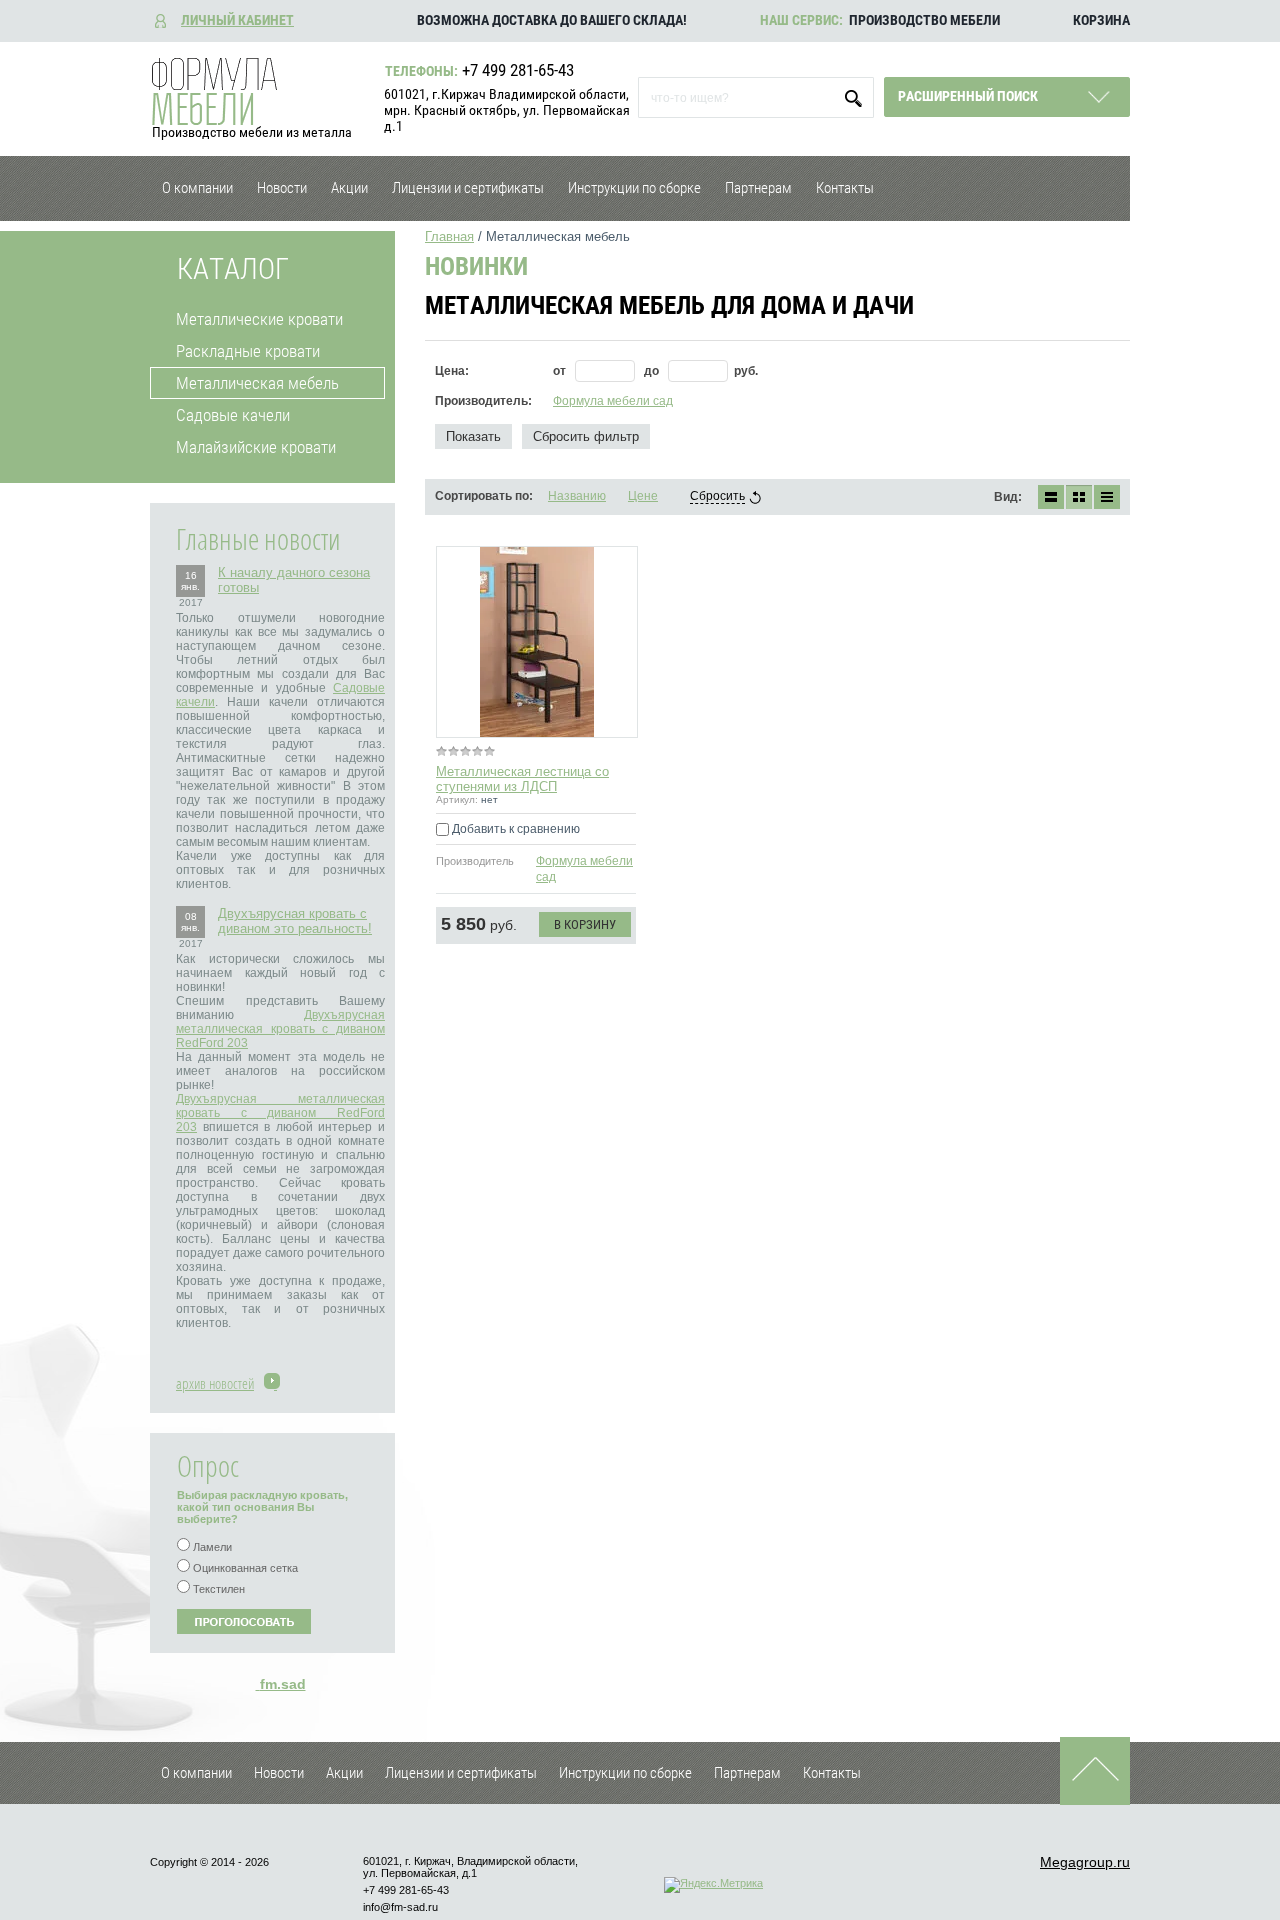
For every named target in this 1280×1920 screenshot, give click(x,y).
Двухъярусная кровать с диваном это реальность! (295, 921)
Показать (473, 436)
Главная (449, 236)
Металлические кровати (259, 319)
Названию (577, 496)
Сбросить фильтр (586, 436)
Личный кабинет (237, 20)
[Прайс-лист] (1107, 497)
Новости (282, 188)
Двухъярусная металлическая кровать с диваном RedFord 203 (280, 1029)
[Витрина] (1079, 497)
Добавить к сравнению (514, 829)
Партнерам (758, 188)
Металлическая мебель (257, 383)
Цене (643, 496)
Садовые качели (233, 415)
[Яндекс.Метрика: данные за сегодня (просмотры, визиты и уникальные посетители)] (713, 1885)
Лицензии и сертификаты (468, 188)
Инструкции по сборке (634, 188)
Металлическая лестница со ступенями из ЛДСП (522, 779)
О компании (197, 188)
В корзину (585, 924)
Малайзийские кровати (256, 447)
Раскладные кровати (248, 351)
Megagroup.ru (1085, 1862)
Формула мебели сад (613, 401)
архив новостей (215, 1383)
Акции (349, 188)
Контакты (845, 188)
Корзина (1101, 20)
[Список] (1051, 497)
